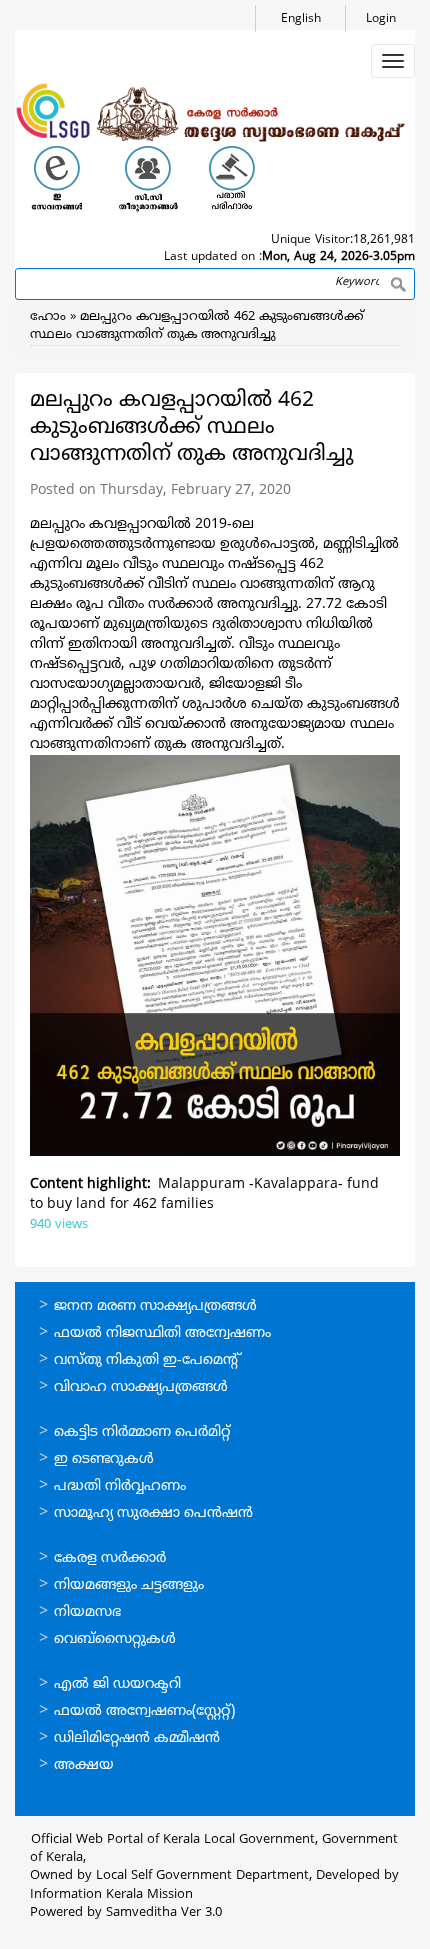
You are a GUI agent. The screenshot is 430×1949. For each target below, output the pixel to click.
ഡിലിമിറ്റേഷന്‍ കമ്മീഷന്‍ (137, 1738)
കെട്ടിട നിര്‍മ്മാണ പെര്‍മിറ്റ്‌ (142, 1432)
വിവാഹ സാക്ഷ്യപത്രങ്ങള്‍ (141, 1387)
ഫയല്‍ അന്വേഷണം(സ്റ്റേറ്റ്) (144, 1711)
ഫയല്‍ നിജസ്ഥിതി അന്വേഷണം (162, 1333)
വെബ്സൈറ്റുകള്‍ (115, 1639)
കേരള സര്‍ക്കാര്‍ (110, 1558)
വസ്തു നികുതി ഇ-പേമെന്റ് (147, 1360)
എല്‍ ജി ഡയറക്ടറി (117, 1684)
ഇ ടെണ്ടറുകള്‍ (104, 1459)
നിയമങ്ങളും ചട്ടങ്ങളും (129, 1585)
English (301, 19)
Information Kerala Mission (111, 1895)
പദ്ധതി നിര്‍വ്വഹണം (120, 1486)
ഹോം (48, 317)
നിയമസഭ (87, 1612)
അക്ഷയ (84, 1765)
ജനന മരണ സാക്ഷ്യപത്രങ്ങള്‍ (155, 1306)
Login (381, 19)
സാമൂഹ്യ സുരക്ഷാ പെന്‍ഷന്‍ (153, 1513)
